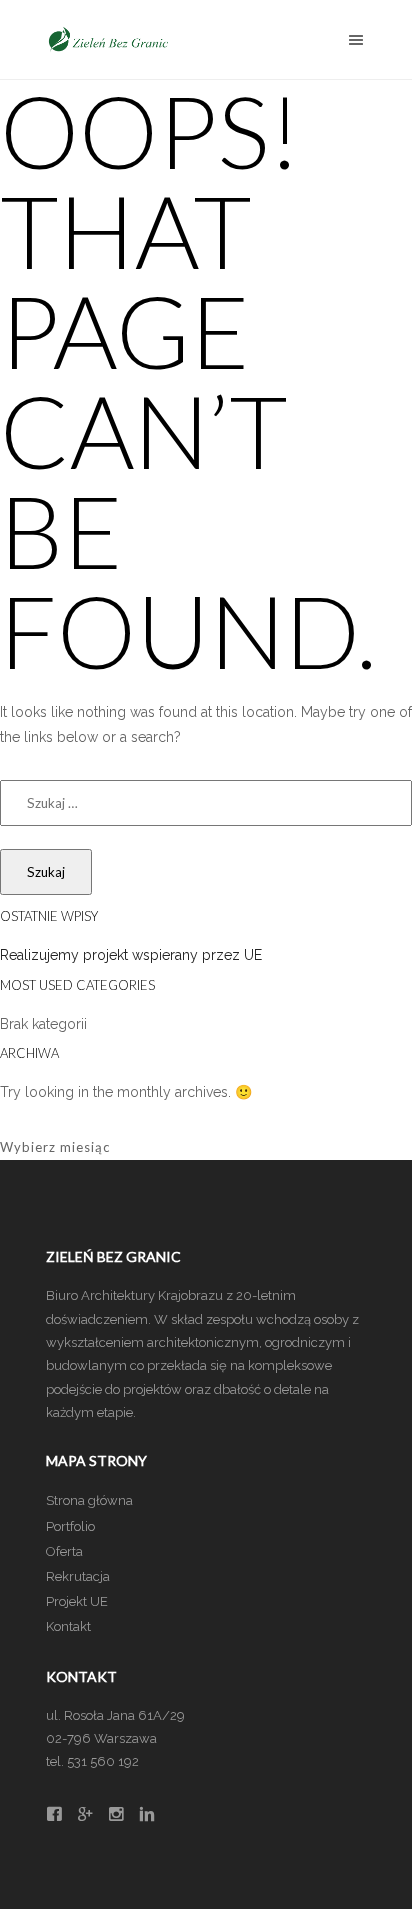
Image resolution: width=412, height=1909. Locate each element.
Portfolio (70, 1526)
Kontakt (68, 1626)
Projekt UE (77, 1601)
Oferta (64, 1551)
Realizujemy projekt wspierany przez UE (131, 955)
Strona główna (89, 1500)
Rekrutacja (78, 1576)
